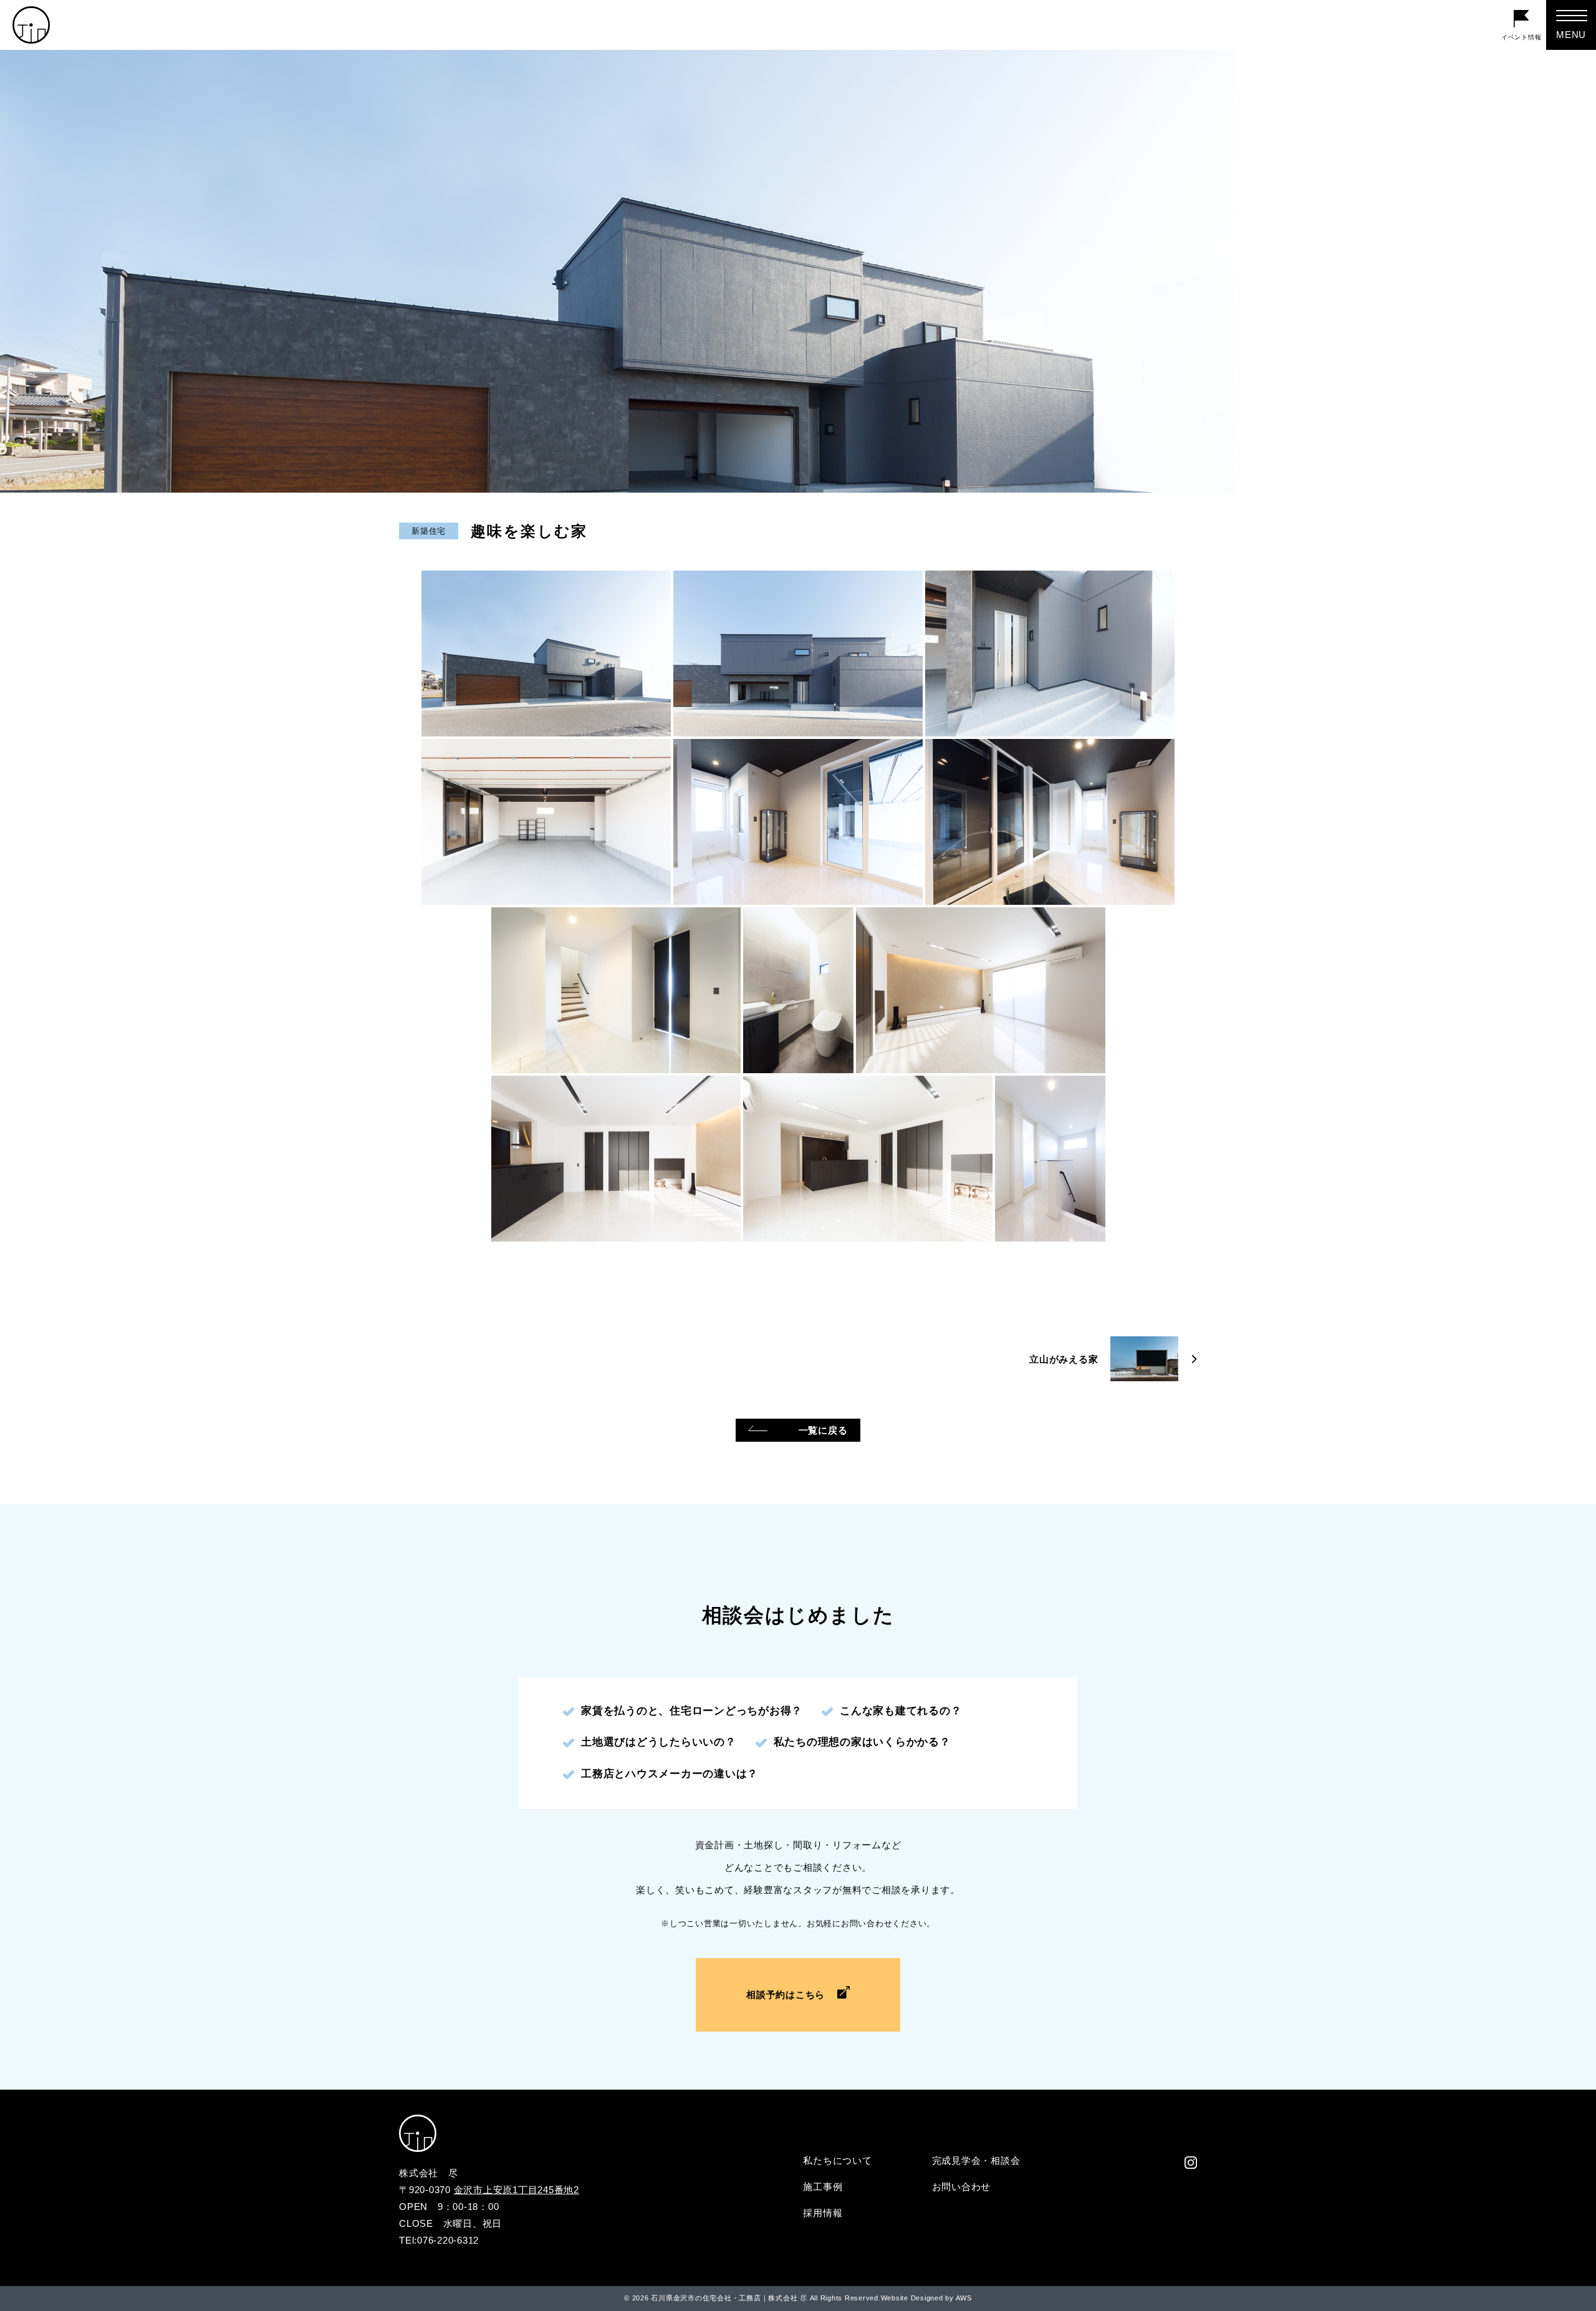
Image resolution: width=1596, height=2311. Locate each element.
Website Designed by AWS (926, 2298)
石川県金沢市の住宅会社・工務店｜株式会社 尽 (729, 2298)
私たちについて (837, 2160)
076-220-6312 (448, 2240)
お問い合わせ (962, 2187)
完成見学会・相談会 (976, 2160)
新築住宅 (429, 531)
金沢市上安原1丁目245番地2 (517, 2190)
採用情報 (823, 2213)
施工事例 (823, 2187)
